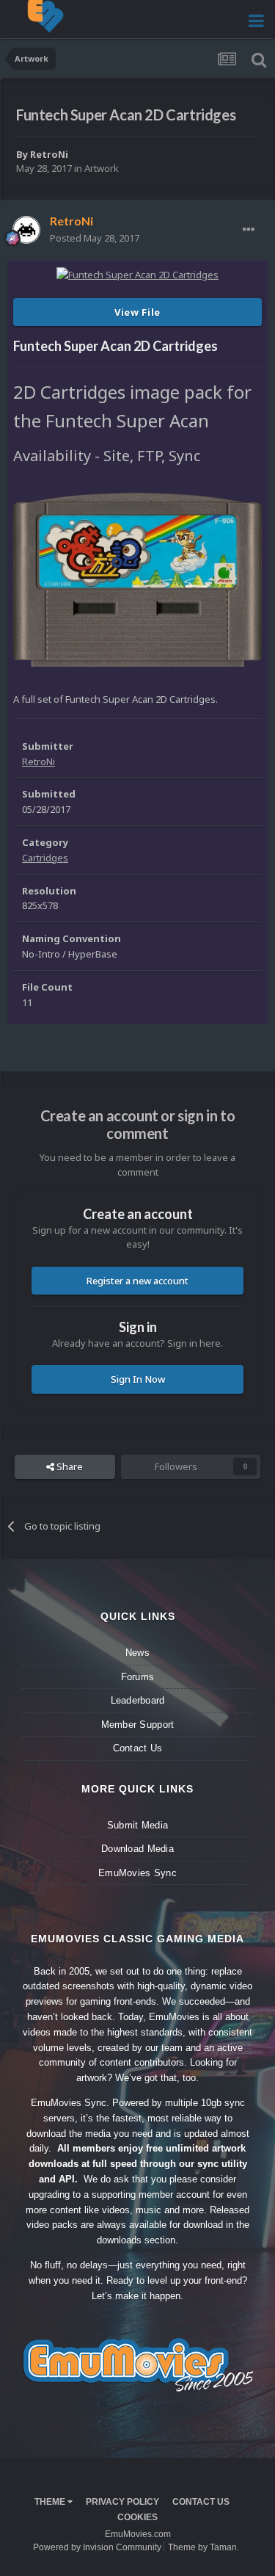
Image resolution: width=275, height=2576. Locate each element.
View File (137, 312)
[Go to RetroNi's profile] (26, 230)
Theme (51, 2502)
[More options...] (249, 230)
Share (69, 1466)
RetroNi (49, 154)
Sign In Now (138, 1379)
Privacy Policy (122, 2502)
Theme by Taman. (203, 2547)
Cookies (137, 2517)
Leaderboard (138, 1700)
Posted (95, 238)
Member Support (138, 1725)
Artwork (102, 168)
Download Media (137, 1849)
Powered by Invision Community (97, 2547)
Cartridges (45, 858)
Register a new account (137, 1281)
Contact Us (138, 1748)
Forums (138, 1677)
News (137, 1653)
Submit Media (137, 1825)
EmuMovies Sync (137, 1873)
